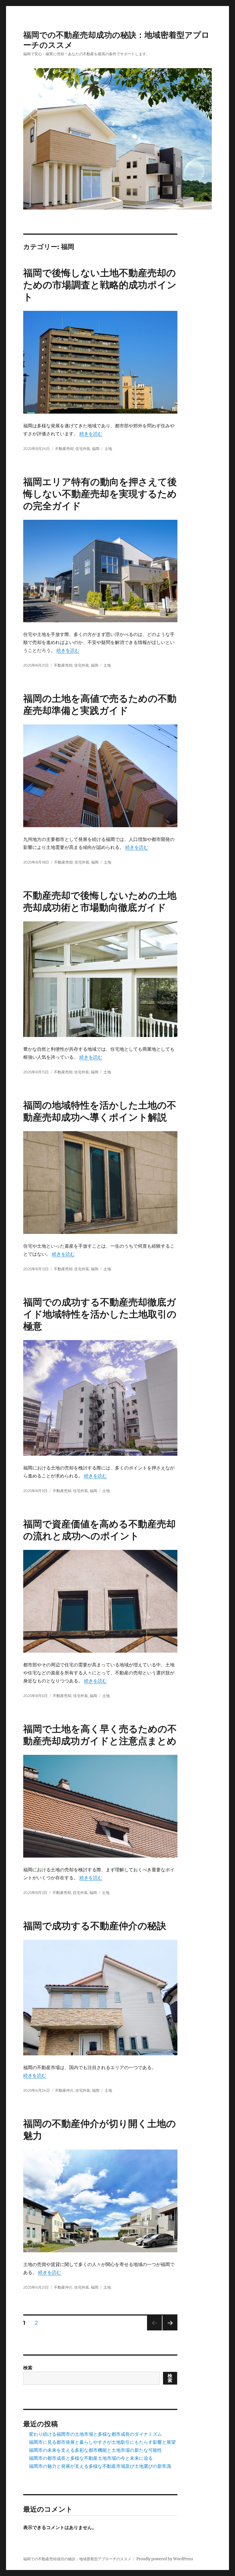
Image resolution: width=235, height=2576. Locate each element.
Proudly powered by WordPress (165, 2559)
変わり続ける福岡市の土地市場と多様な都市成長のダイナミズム (95, 2434)
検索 (28, 2368)
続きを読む (91, 434)
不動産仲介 (64, 2090)
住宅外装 (83, 449)
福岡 (96, 449)
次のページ (168, 2330)
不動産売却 (64, 449)
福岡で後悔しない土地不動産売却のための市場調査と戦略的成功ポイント (100, 285)
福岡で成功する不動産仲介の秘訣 (95, 1926)
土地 (108, 449)
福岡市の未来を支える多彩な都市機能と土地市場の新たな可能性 (95, 2450)
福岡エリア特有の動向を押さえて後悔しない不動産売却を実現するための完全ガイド (100, 494)
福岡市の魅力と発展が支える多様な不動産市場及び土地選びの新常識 (100, 2466)
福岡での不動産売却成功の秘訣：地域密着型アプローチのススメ (77, 2559)
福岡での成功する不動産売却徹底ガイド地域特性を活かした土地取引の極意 (100, 1314)
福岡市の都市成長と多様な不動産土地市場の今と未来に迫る (91, 2458)
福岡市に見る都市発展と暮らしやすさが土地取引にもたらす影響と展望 (102, 2442)
